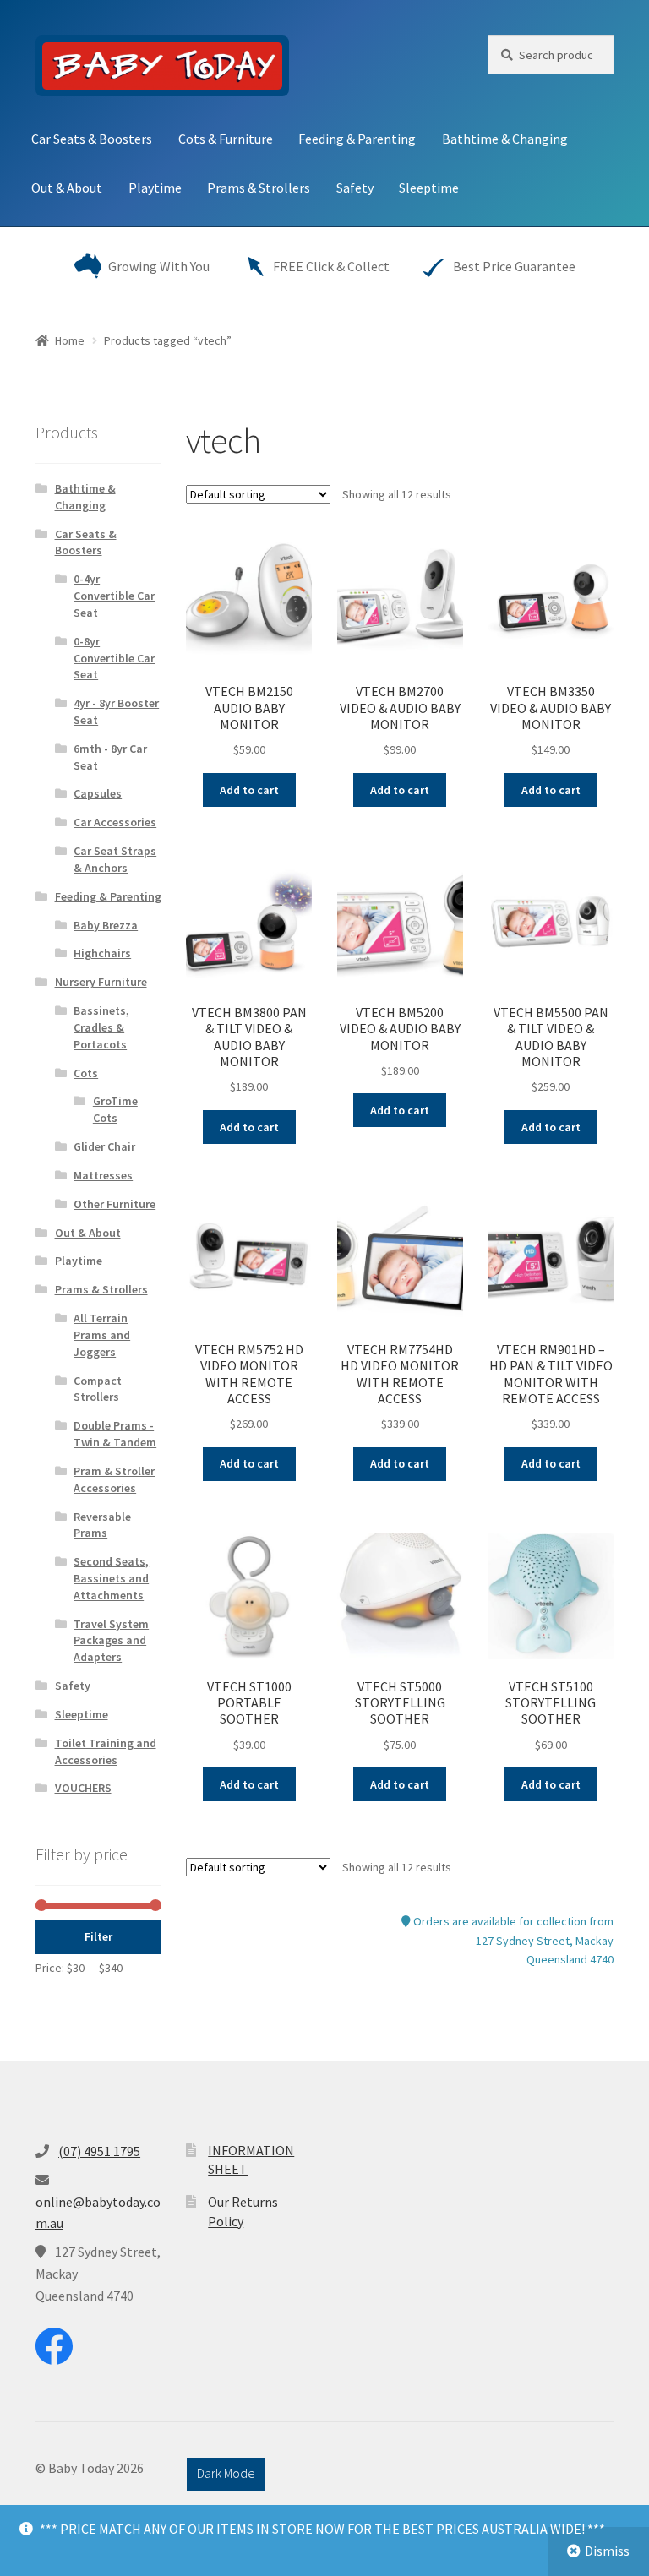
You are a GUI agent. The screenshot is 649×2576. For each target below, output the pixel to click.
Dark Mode (226, 2473)
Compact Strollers (98, 1389)
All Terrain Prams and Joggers (102, 1335)
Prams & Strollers (259, 188)
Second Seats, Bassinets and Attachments (111, 1578)
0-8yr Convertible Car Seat (114, 658)
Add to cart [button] (249, 790)
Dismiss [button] (607, 2551)
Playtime (155, 188)
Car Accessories (115, 822)
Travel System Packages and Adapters (111, 1641)
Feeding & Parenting (357, 139)
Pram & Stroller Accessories (114, 1479)
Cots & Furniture (226, 139)
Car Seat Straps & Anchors (115, 859)
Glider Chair (104, 1146)
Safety (355, 188)
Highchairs (102, 953)
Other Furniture (115, 1204)
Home (70, 340)
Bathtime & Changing (505, 139)
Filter (98, 1936)
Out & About (67, 188)
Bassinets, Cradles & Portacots (101, 1027)
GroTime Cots (115, 1109)
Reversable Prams (102, 1525)
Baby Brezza (106, 925)
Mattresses (103, 1175)
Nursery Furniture (101, 982)
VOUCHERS (83, 1788)
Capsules (98, 793)
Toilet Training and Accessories (106, 1751)
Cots (86, 1073)
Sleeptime (429, 188)
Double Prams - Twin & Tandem (115, 1434)
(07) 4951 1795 (99, 2151)
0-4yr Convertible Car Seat (114, 596)
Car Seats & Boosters (92, 139)
